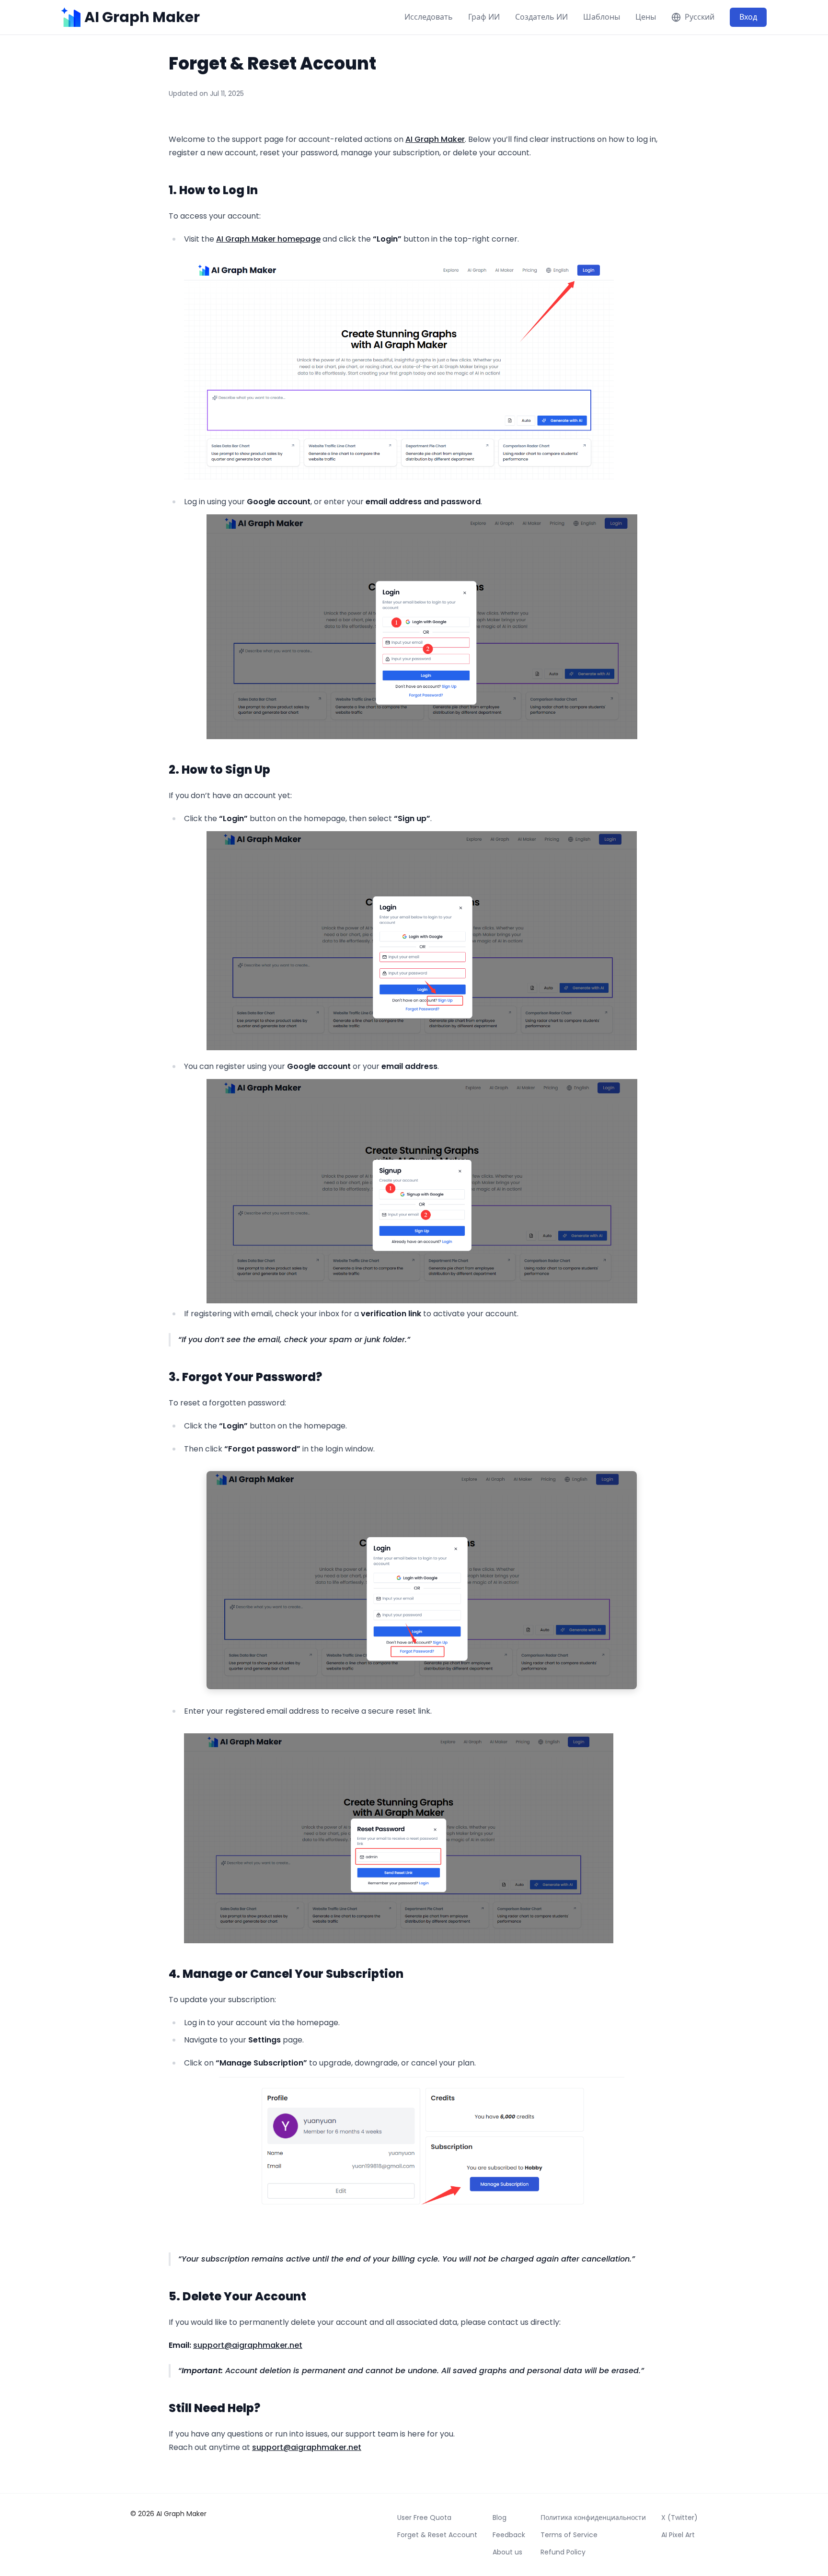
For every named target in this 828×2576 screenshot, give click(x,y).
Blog (500, 2518)
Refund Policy (563, 2552)
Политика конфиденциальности (593, 2518)
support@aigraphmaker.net (248, 2345)
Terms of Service (569, 2535)
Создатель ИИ (541, 17)
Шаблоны (602, 17)
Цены (646, 17)
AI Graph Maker (435, 139)
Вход (748, 17)
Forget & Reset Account (437, 2535)
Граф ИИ (484, 17)
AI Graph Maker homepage (268, 239)
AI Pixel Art (678, 2535)
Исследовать (429, 17)
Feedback (509, 2535)
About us (507, 2552)
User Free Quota (424, 2518)
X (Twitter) (679, 2518)
